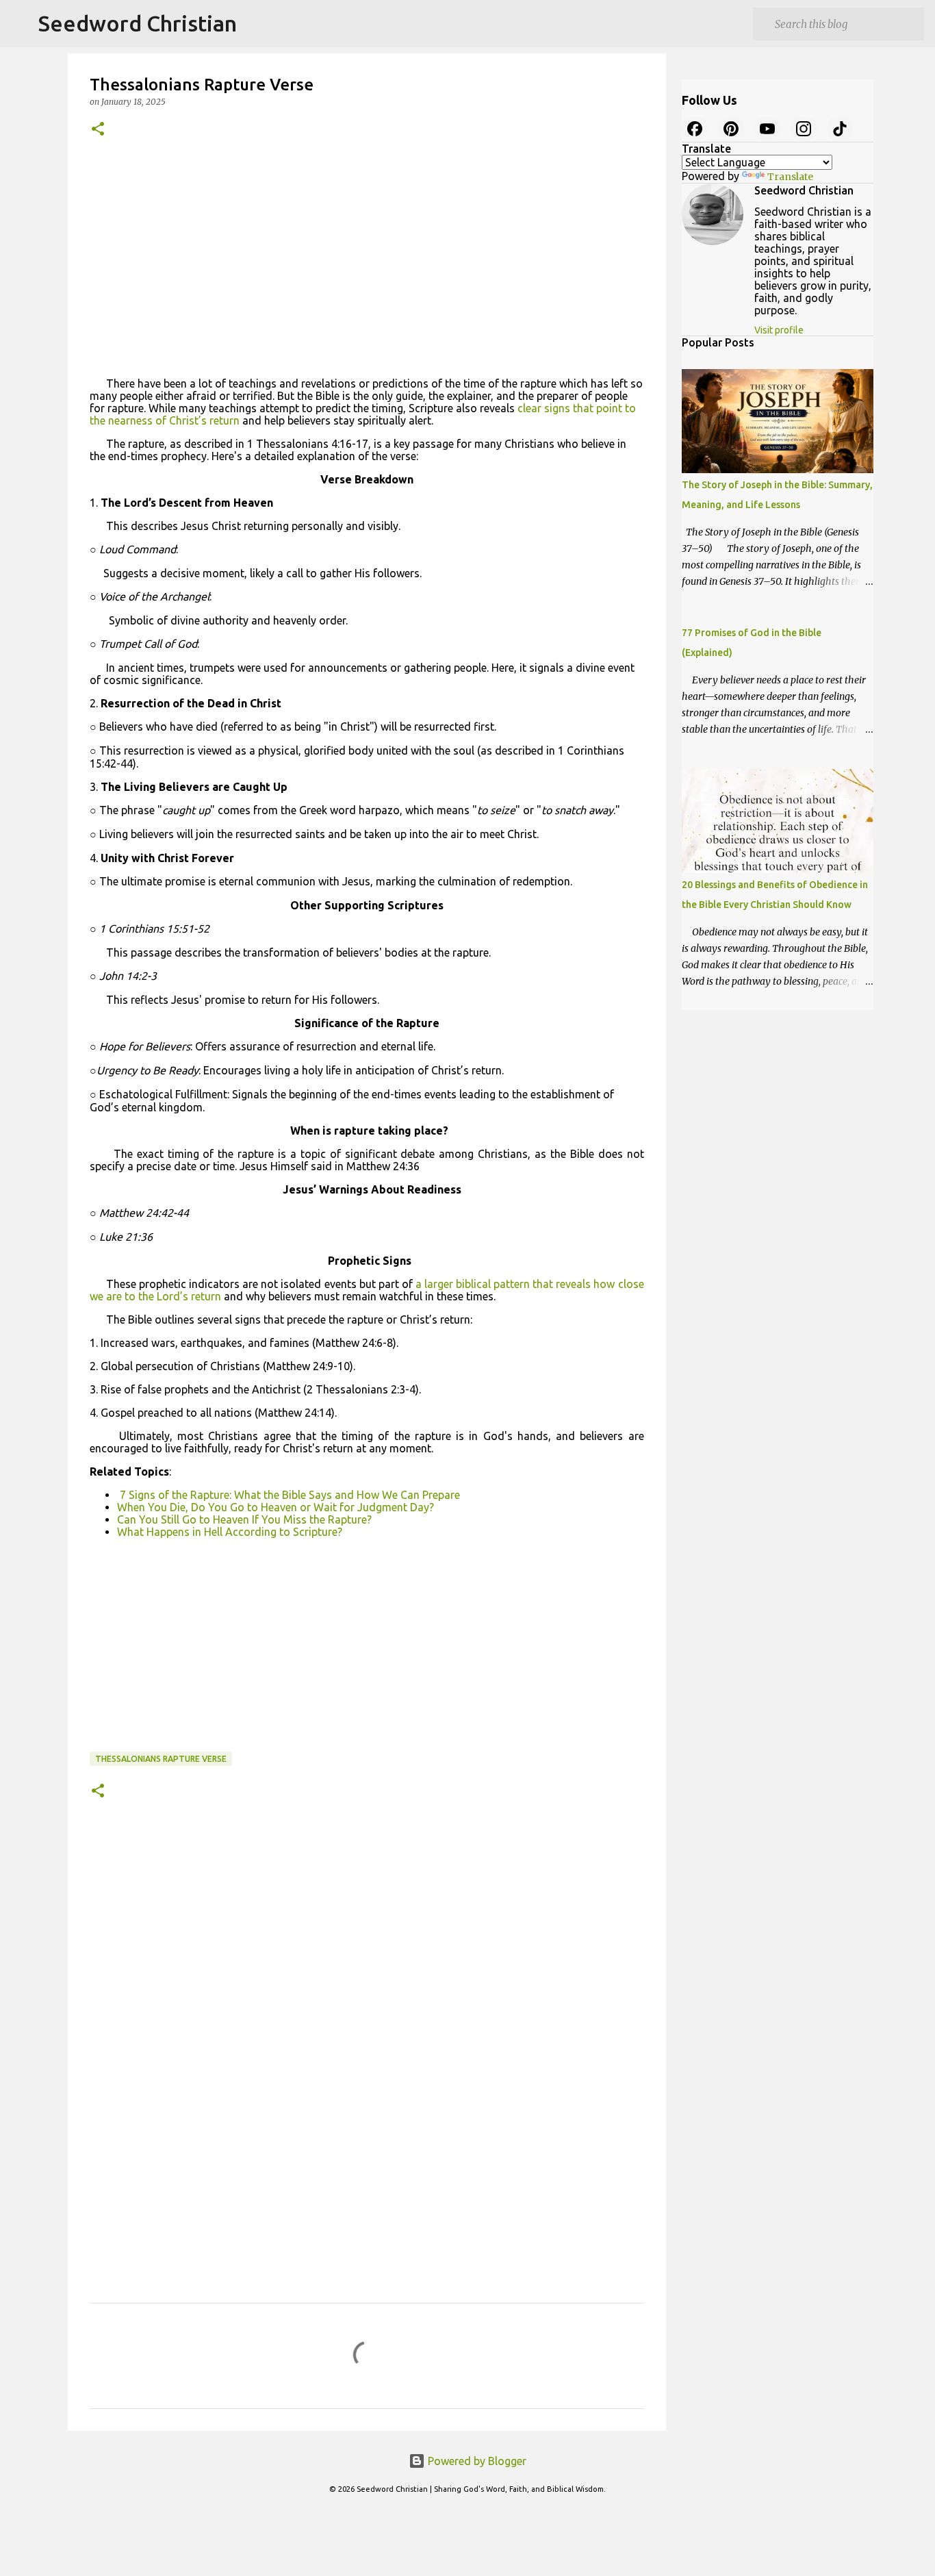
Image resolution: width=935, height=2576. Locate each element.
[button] (98, 130)
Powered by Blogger (476, 2461)
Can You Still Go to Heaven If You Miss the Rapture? (244, 1519)
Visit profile (779, 330)
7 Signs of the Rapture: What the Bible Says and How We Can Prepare (289, 1495)
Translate (790, 177)
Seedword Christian (138, 23)
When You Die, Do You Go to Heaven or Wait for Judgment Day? (276, 1507)
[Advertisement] (367, 262)
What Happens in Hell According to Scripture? (230, 1532)
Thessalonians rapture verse (161, 1759)
